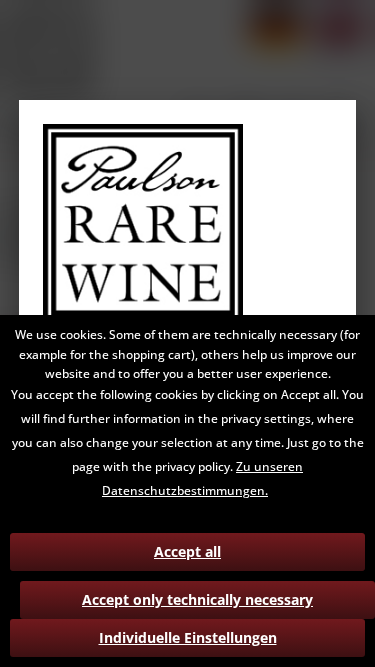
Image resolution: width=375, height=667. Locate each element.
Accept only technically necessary (197, 599)
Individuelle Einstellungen (188, 637)
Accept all (187, 551)
